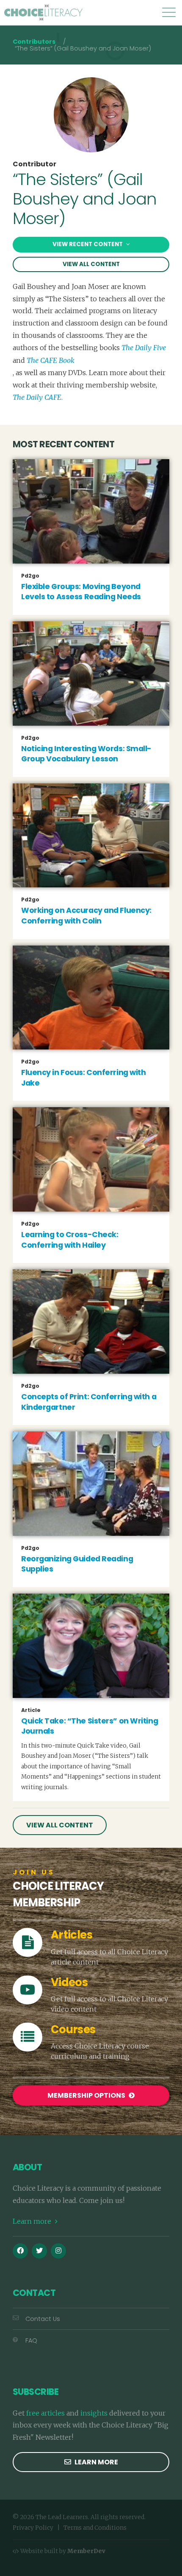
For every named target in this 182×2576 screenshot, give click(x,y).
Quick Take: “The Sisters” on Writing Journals (90, 1726)
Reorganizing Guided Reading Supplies (77, 1564)
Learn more (33, 2221)
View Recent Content (88, 244)
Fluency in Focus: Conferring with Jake (83, 1078)
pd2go (30, 576)
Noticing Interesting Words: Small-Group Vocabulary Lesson (86, 754)
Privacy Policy (33, 2528)
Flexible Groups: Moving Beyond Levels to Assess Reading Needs (81, 592)
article (31, 1710)
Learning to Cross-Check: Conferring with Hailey (70, 1240)
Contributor (34, 164)
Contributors (34, 42)
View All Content (91, 264)
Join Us (34, 1872)
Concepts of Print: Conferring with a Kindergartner (89, 1402)
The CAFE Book (51, 360)
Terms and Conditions (95, 2528)
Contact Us (43, 2319)
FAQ (31, 2340)
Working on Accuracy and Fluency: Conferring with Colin (86, 916)
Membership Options (87, 2095)
